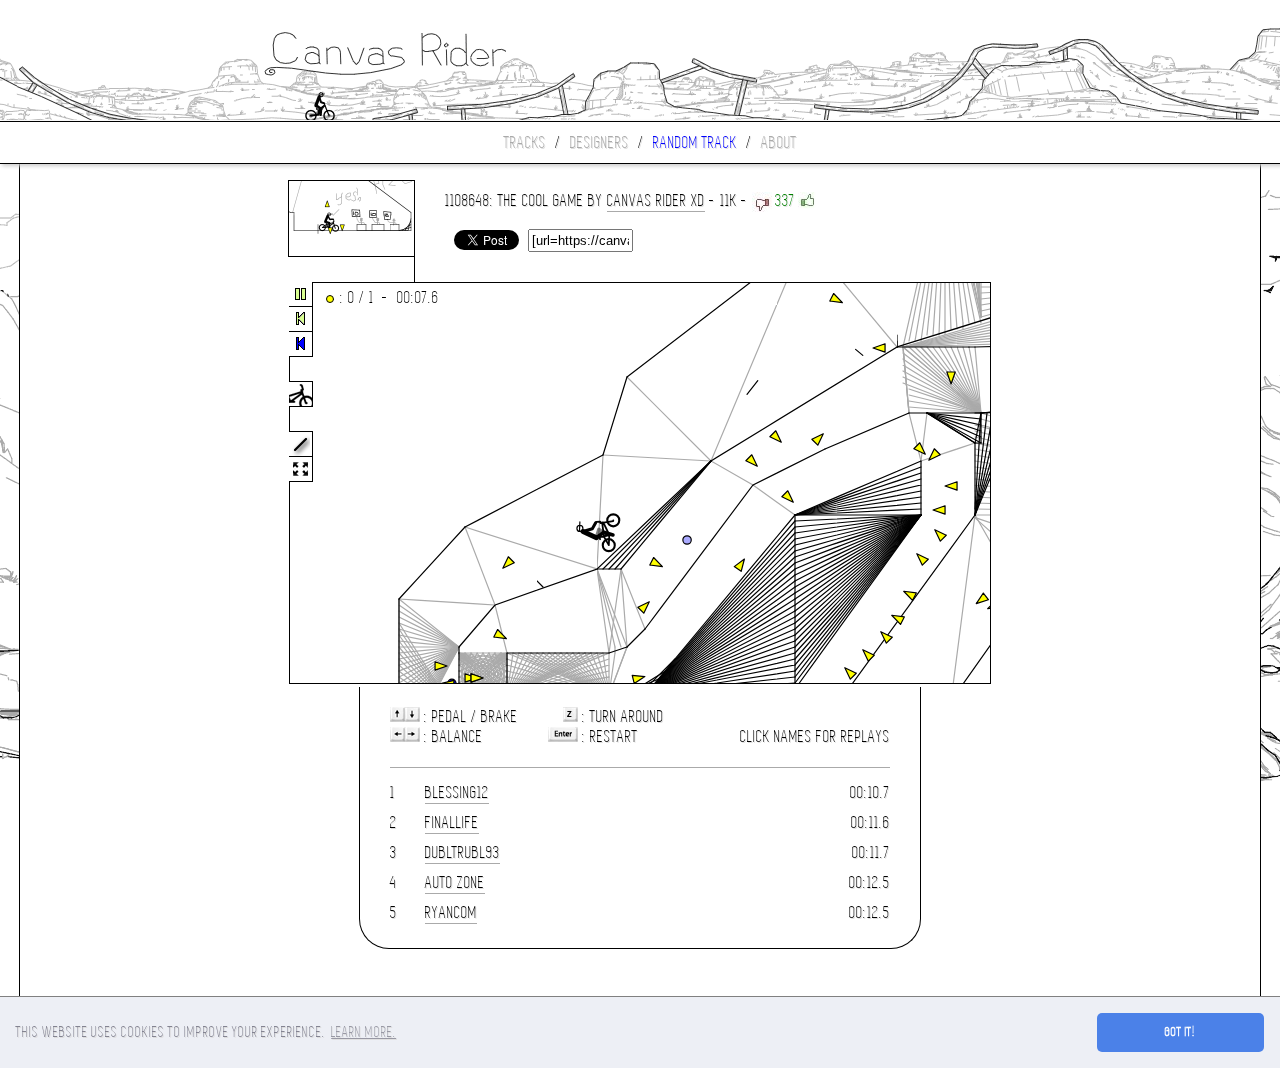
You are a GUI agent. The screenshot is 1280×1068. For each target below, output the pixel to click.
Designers (599, 142)
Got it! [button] (1180, 1032)
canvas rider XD (656, 200)
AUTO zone (455, 882)
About (779, 142)
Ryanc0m (451, 912)
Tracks (525, 142)
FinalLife (452, 822)
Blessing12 (457, 792)
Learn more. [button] (363, 1032)
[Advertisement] (104, 484)
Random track (695, 142)
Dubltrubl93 (462, 852)
